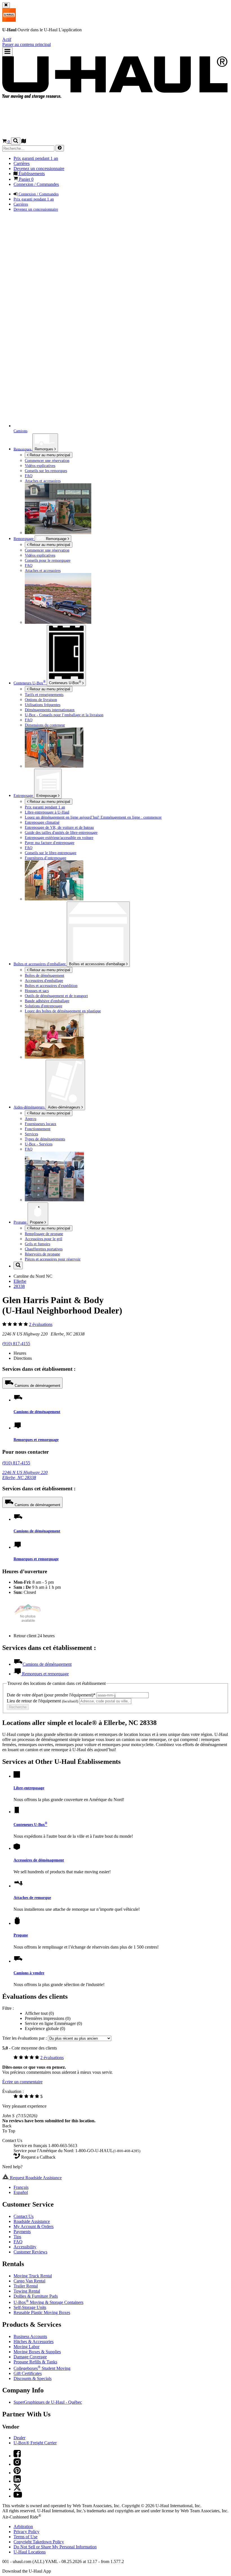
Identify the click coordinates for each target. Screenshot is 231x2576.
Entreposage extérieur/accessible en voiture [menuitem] (59, 838)
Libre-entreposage (29, 1788)
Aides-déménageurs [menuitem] (30, 1107)
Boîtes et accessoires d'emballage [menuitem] (40, 964)
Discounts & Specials (33, 2378)
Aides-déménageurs (65, 1107)
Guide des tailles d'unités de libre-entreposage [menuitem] (61, 832)
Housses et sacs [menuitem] (37, 991)
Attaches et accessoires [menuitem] (43, 481)
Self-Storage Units (30, 2307)
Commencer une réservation (47, 550)
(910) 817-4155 (16, 1344)
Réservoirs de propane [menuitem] (42, 1254)
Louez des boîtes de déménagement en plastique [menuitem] (63, 1011)
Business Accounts (30, 2336)
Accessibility (25, 2247)
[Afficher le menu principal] (7, 52)
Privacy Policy (26, 2532)
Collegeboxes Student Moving (42, 2368)
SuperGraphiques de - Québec (48, 2402)
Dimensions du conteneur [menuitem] (45, 725)
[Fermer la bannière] (6, 5)
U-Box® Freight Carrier (35, 2443)
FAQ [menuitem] (29, 476)
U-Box (65, 682)
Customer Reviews (30, 2252)
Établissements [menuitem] (31, 174)
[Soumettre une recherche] (60, 148)
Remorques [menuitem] (23, 449)
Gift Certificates (28, 2373)
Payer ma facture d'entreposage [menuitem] (50, 843)
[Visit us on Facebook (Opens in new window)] (17, 2456)
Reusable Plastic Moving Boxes (42, 2312)
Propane (37, 1222)
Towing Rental (27, 2291)
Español (21, 2192)
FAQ (18, 2242)
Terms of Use (25, 2537)
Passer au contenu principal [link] (26, 44)
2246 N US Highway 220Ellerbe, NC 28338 (25, 1475)
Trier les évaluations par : (25, 2038)
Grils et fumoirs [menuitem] (37, 1244)
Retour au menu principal (49, 455)
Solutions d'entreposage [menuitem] (44, 1006)
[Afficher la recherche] (16, 141)
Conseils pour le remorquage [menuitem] (48, 560)
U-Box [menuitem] (30, 683)
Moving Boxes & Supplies (37, 2352)
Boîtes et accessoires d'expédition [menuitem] (51, 986)
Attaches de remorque (32, 1898)
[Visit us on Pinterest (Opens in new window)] (17, 2473)
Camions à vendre (29, 1973)
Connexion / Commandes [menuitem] (36, 184)
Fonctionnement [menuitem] (38, 1129)
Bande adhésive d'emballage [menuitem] (47, 1001)
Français (21, 2187)
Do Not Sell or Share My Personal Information (55, 2547)
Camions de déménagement (37, 1386)
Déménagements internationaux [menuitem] (50, 710)
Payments (22, 2232)
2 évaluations (41, 1324)
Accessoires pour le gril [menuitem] (44, 1239)
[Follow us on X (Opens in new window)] (17, 2489)
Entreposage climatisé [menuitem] (42, 822)
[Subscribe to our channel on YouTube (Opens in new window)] (18, 2496)
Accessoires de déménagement (39, 1860)
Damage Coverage (30, 2357)
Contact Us (24, 2216)
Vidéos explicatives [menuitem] (40, 466)
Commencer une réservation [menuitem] (47, 460)
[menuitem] (127, 550)
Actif (7, 39)
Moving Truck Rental (33, 2276)
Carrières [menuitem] (22, 163)
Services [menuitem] (31, 1134)
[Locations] (24, 142)
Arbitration (23, 2527)
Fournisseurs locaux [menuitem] (41, 1124)
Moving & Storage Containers (48, 2302)
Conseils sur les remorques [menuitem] (46, 471)
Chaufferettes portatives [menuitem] (44, 1249)
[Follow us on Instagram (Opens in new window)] (17, 2464)
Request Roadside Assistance (35, 2178)
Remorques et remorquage (36, 1440)
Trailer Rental (26, 2286)
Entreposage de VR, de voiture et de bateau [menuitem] (59, 827)
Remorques (45, 449)
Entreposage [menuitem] (24, 796)
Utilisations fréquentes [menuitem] (43, 705)
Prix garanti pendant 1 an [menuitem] (36, 158)
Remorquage (24, 539)
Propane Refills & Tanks (35, 2362)
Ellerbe (20, 1281)
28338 (19, 1286)
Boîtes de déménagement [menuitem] (45, 975)
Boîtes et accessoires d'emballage (98, 964)
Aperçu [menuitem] (31, 1119)
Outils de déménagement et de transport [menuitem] (56, 996)
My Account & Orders (34, 2226)
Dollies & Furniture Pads (36, 2296)
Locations (30, 2552)
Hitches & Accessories (34, 2342)
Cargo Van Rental (29, 2281)
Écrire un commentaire (22, 2082)
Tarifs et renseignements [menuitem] (44, 695)
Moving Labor (26, 2347)
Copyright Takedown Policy (39, 2542)
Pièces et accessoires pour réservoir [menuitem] (53, 1259)
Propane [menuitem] (21, 1222)
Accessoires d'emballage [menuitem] (44, 980)
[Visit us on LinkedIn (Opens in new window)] (17, 2481)
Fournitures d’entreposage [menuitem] (45, 858)
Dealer (19, 2438)
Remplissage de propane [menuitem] (44, 1234)
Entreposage (47, 796)
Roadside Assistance (32, 2221)
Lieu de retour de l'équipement (42, 1701)
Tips (17, 2237)
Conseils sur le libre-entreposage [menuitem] (51, 853)
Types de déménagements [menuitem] (45, 1139)
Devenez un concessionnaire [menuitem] (39, 168)
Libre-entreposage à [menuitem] (47, 812)
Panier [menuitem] (26, 179)
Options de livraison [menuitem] (41, 700)
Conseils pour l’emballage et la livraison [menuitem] (64, 715)
